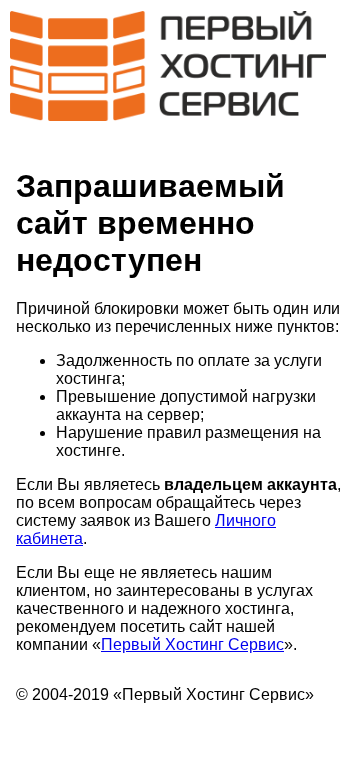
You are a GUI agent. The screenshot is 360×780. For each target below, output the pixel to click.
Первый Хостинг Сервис (192, 644)
